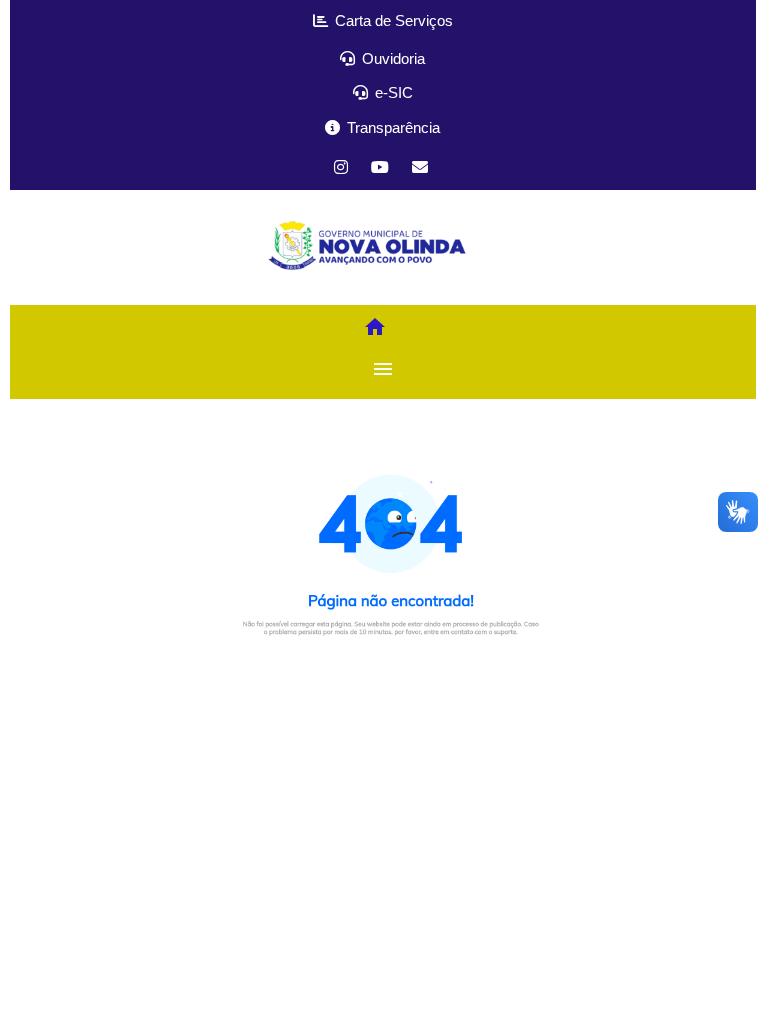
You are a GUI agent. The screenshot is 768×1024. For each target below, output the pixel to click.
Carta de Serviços (392, 20)
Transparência (391, 127)
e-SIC (392, 92)
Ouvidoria (391, 58)
